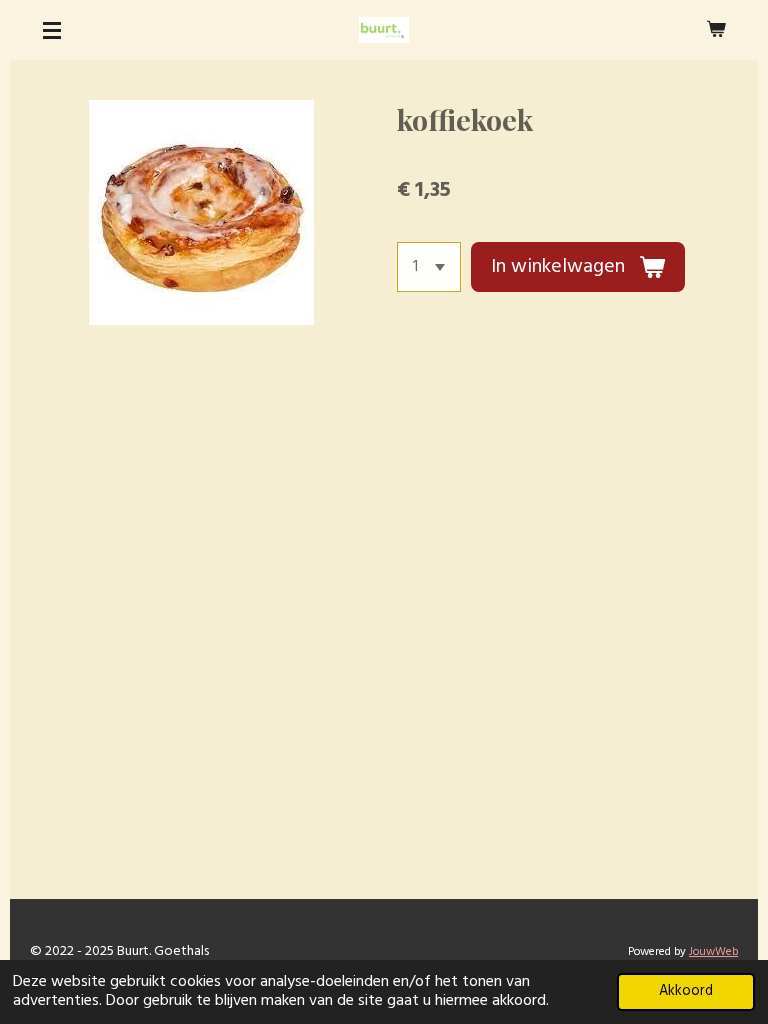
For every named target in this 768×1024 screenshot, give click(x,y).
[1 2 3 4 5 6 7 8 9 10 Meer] (429, 267)
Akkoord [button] (686, 991)
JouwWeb (713, 952)
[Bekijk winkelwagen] (716, 30)
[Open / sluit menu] (52, 30)
